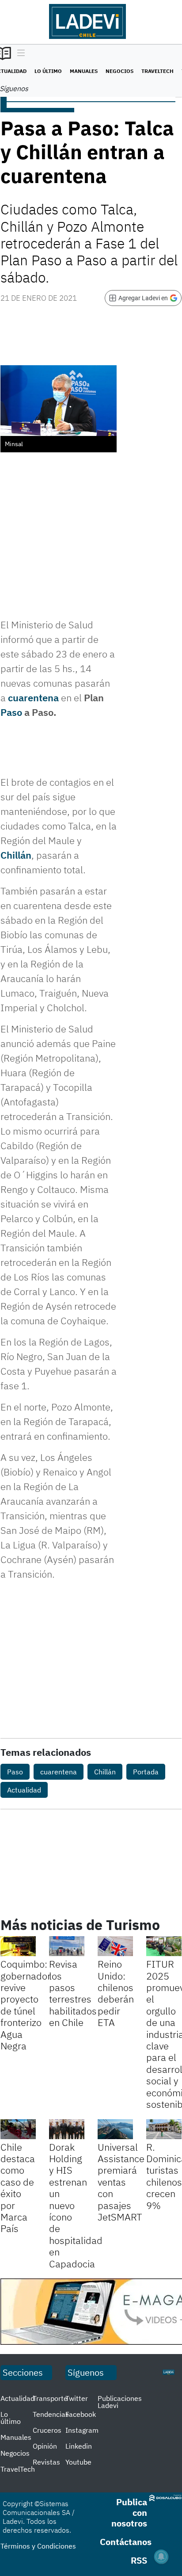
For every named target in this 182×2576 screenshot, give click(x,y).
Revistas (46, 2462)
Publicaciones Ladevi (120, 2402)
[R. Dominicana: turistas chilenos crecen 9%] (164, 2129)
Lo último (48, 71)
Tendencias (51, 2414)
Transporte (50, 2398)
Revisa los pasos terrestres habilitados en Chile (73, 1993)
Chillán (16, 855)
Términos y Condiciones (38, 2546)
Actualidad (24, 1790)
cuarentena (33, 698)
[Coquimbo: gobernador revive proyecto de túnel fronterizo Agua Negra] (18, 1946)
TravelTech (157, 71)
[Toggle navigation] (19, 54)
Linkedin (79, 2446)
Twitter (77, 2398)
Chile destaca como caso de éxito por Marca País (18, 2188)
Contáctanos (126, 2542)
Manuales (84, 71)
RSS (139, 2560)
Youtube (78, 2462)
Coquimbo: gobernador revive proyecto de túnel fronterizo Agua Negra (26, 2005)
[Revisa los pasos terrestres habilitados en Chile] (67, 1946)
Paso (11, 712)
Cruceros (47, 2430)
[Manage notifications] (161, 2557)
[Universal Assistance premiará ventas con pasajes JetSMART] (115, 2129)
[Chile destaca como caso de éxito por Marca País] (18, 2129)
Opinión (45, 2446)
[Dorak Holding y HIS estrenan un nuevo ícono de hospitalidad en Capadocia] (67, 2129)
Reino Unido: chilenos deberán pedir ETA (116, 1993)
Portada (146, 1772)
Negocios (119, 71)
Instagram (82, 2430)
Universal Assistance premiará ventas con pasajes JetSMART (121, 2182)
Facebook (81, 2414)
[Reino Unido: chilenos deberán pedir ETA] (115, 1946)
